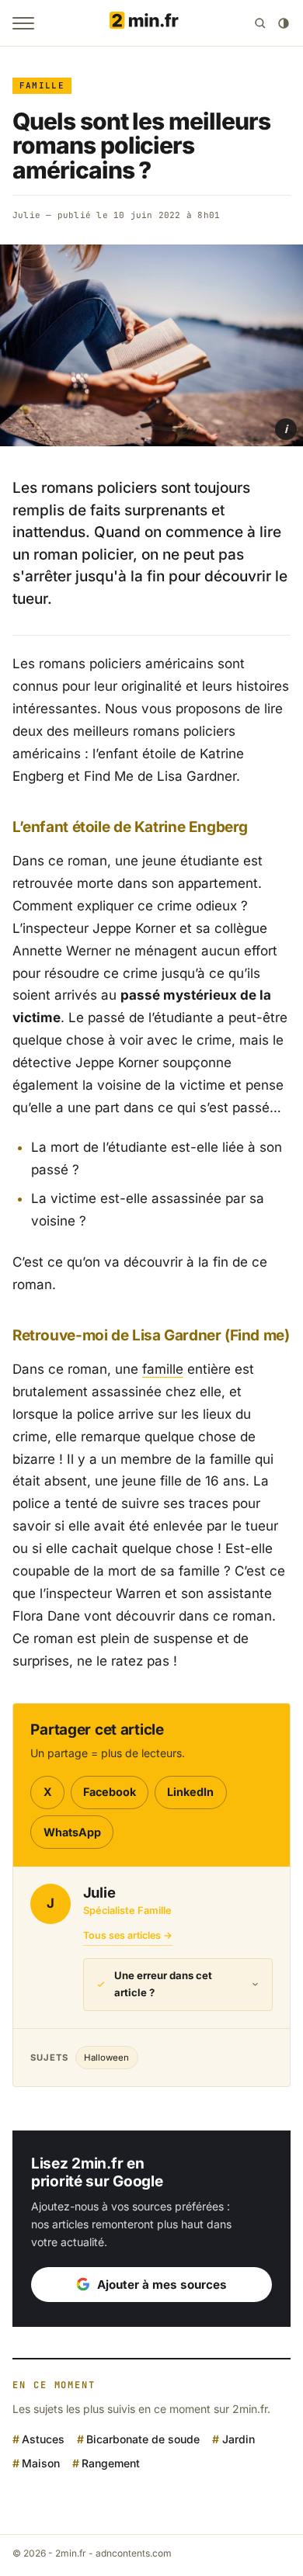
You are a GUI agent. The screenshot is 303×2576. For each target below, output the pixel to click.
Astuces (43, 2439)
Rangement (111, 2463)
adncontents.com (134, 2553)
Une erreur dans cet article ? (163, 1984)
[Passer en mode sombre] (284, 23)
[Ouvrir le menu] (23, 23)
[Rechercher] (260, 23)
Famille (42, 85)
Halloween (106, 2058)
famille (163, 1369)
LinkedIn (190, 1792)
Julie (26, 215)
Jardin (238, 2439)
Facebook (110, 1792)
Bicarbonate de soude (143, 2439)
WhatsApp (72, 1832)
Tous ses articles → (128, 1935)
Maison (41, 2463)
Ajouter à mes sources (162, 2285)
